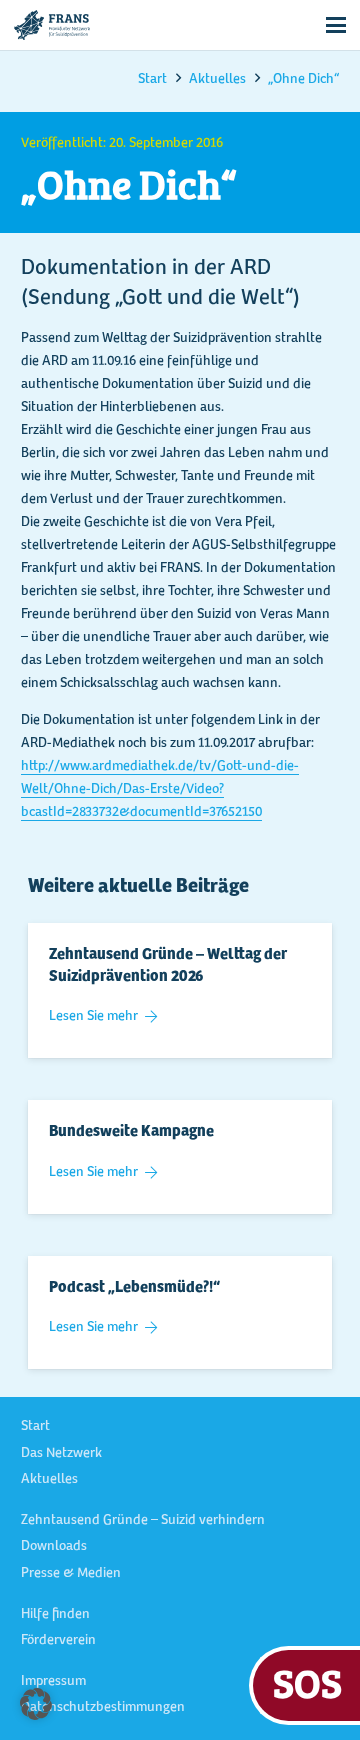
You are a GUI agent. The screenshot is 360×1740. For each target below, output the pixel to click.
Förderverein (58, 1641)
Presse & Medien (71, 1574)
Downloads (54, 1547)
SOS (307, 1682)
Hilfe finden (55, 1615)
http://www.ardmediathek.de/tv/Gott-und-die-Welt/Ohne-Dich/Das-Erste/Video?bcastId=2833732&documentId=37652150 (160, 790)
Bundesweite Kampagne (131, 1132)
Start (35, 1427)
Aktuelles (49, 1480)
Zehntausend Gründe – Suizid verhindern (143, 1521)
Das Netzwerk (61, 1454)
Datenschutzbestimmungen (103, 1708)
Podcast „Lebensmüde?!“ (134, 1288)
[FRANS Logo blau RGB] (52, 25)
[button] (336, 25)
